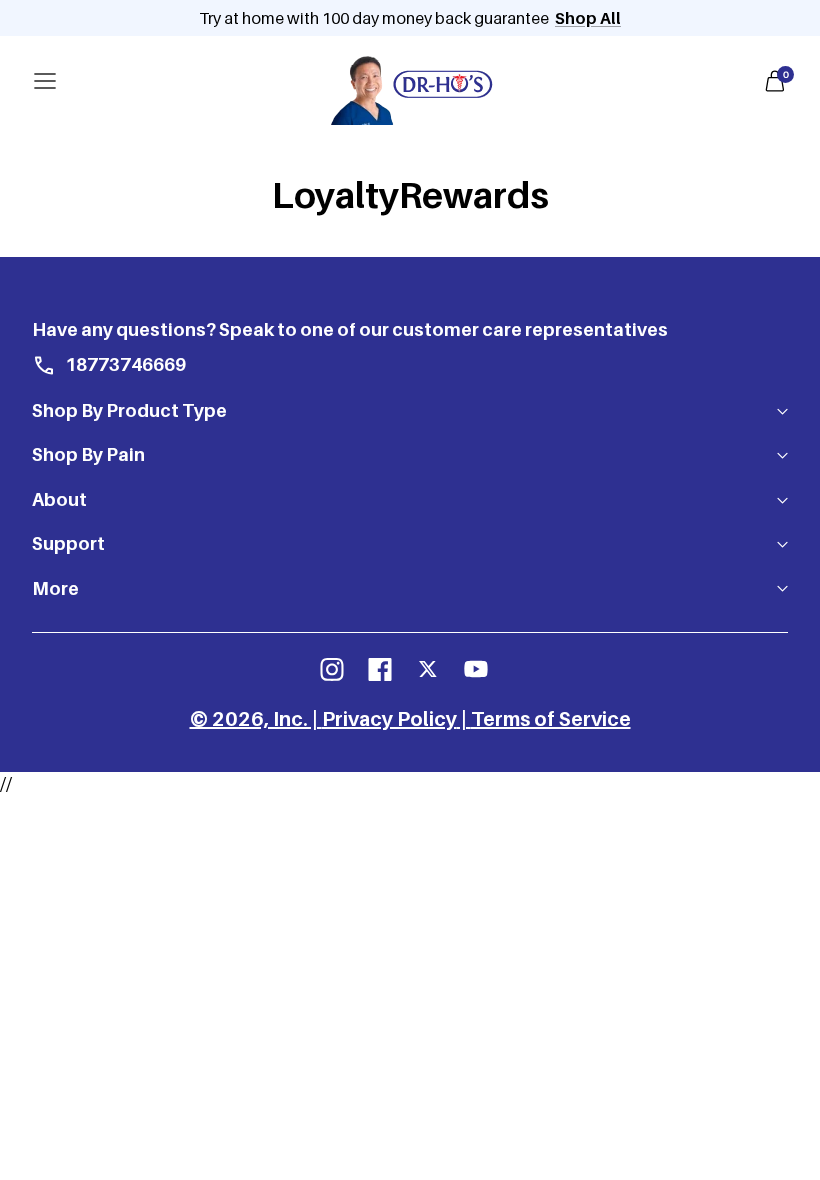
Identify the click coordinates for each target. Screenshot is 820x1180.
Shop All (588, 18)
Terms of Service (551, 719)
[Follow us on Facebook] (380, 669)
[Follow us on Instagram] (332, 669)
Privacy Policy (389, 719)
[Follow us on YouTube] (476, 669)
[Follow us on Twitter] (428, 669)
